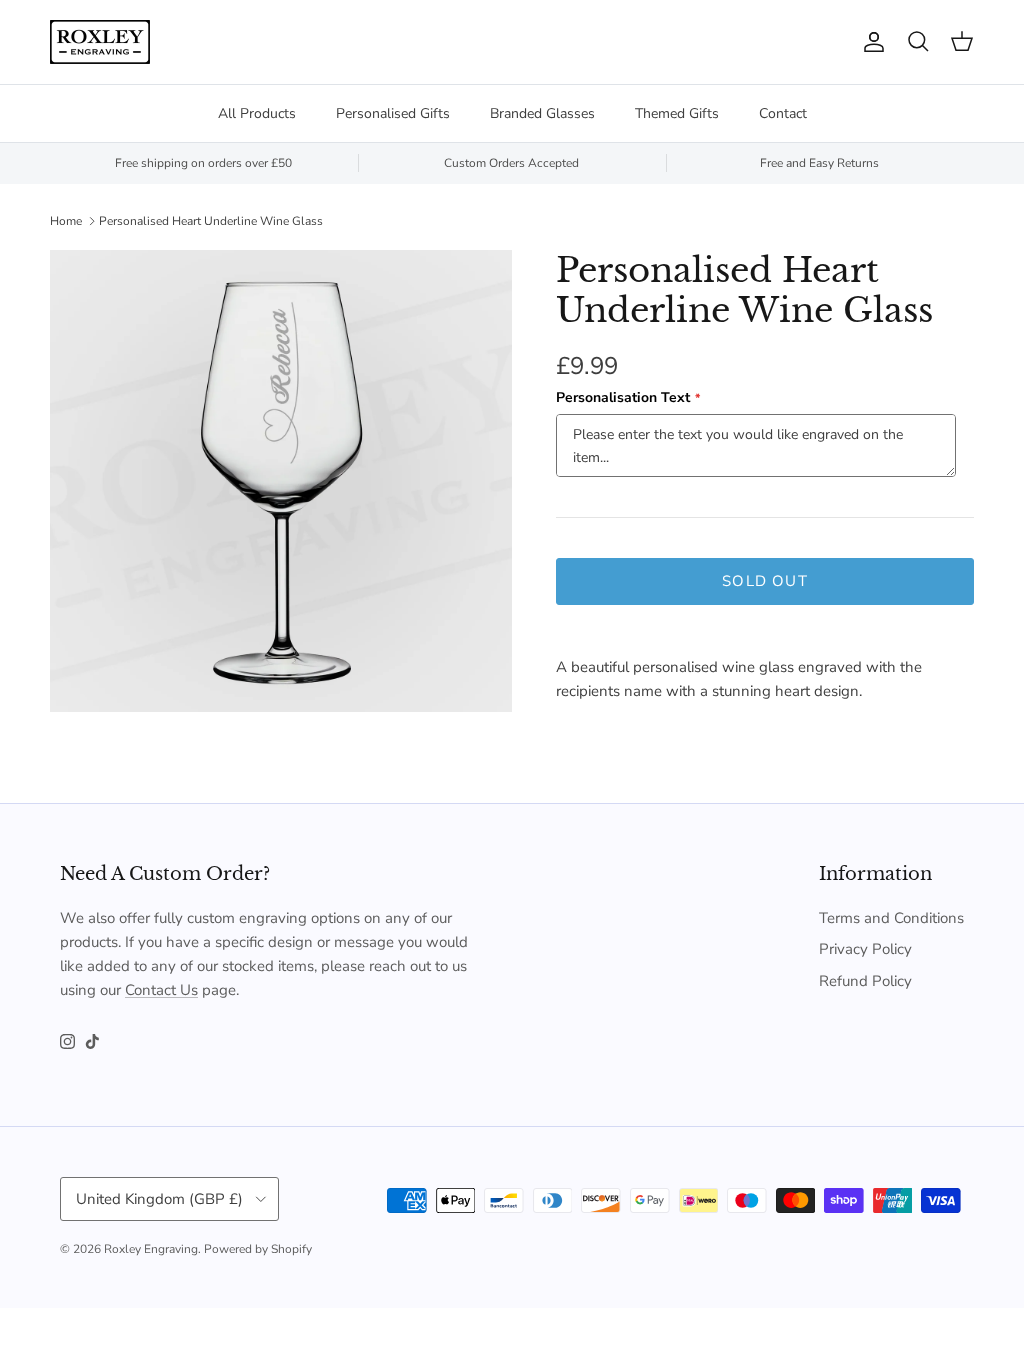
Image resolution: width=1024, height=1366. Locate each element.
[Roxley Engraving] (100, 42)
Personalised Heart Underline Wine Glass (211, 221)
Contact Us (161, 990)
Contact (783, 113)
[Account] (870, 42)
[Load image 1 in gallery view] (281, 481)
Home (66, 221)
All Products (257, 113)
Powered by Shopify (258, 1249)
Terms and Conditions (891, 918)
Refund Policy (865, 981)
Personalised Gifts (393, 113)
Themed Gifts (677, 113)
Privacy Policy (865, 949)
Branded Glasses (542, 113)
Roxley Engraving (151, 1249)
